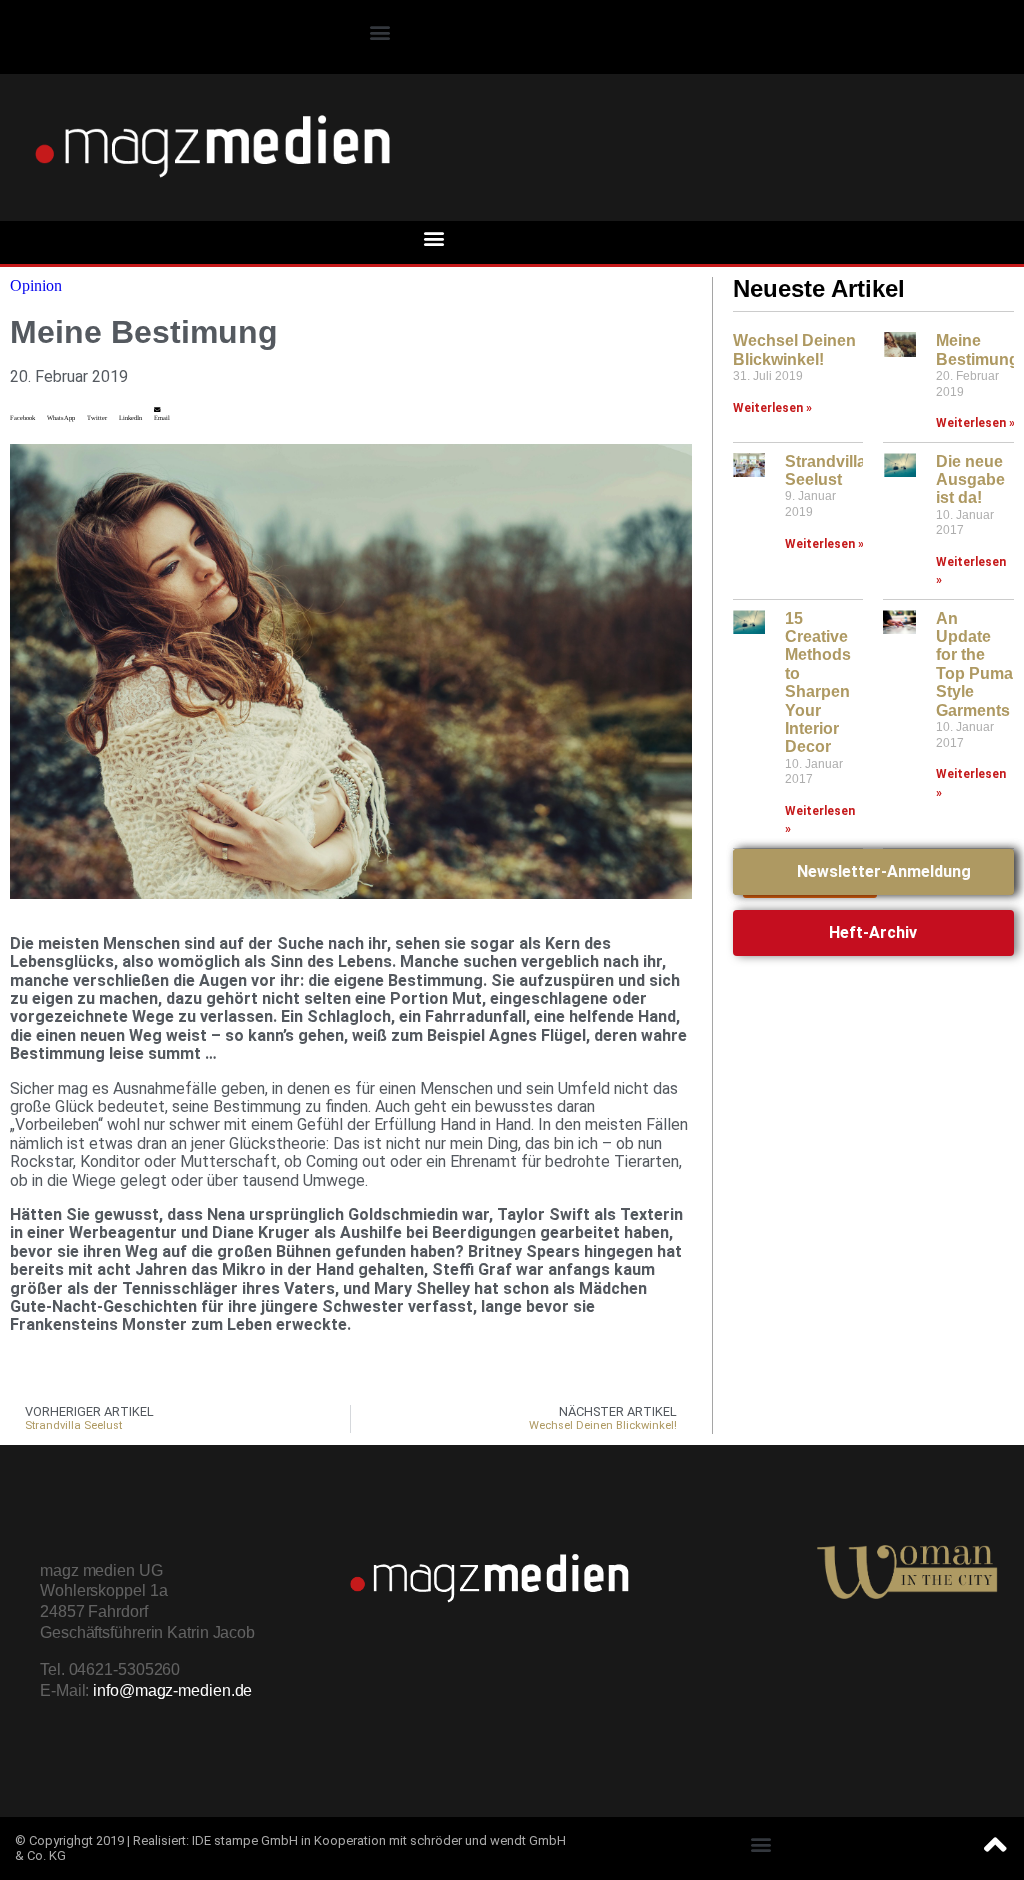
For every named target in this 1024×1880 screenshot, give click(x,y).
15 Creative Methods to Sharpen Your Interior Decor (818, 683)
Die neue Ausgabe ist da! (970, 480)
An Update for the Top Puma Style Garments (974, 664)
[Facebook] (989, 35)
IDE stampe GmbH (245, 1840)
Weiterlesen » (772, 408)
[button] (379, 32)
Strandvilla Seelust (825, 470)
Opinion (36, 285)
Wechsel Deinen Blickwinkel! (794, 349)
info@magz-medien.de (172, 1690)
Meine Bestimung (977, 349)
